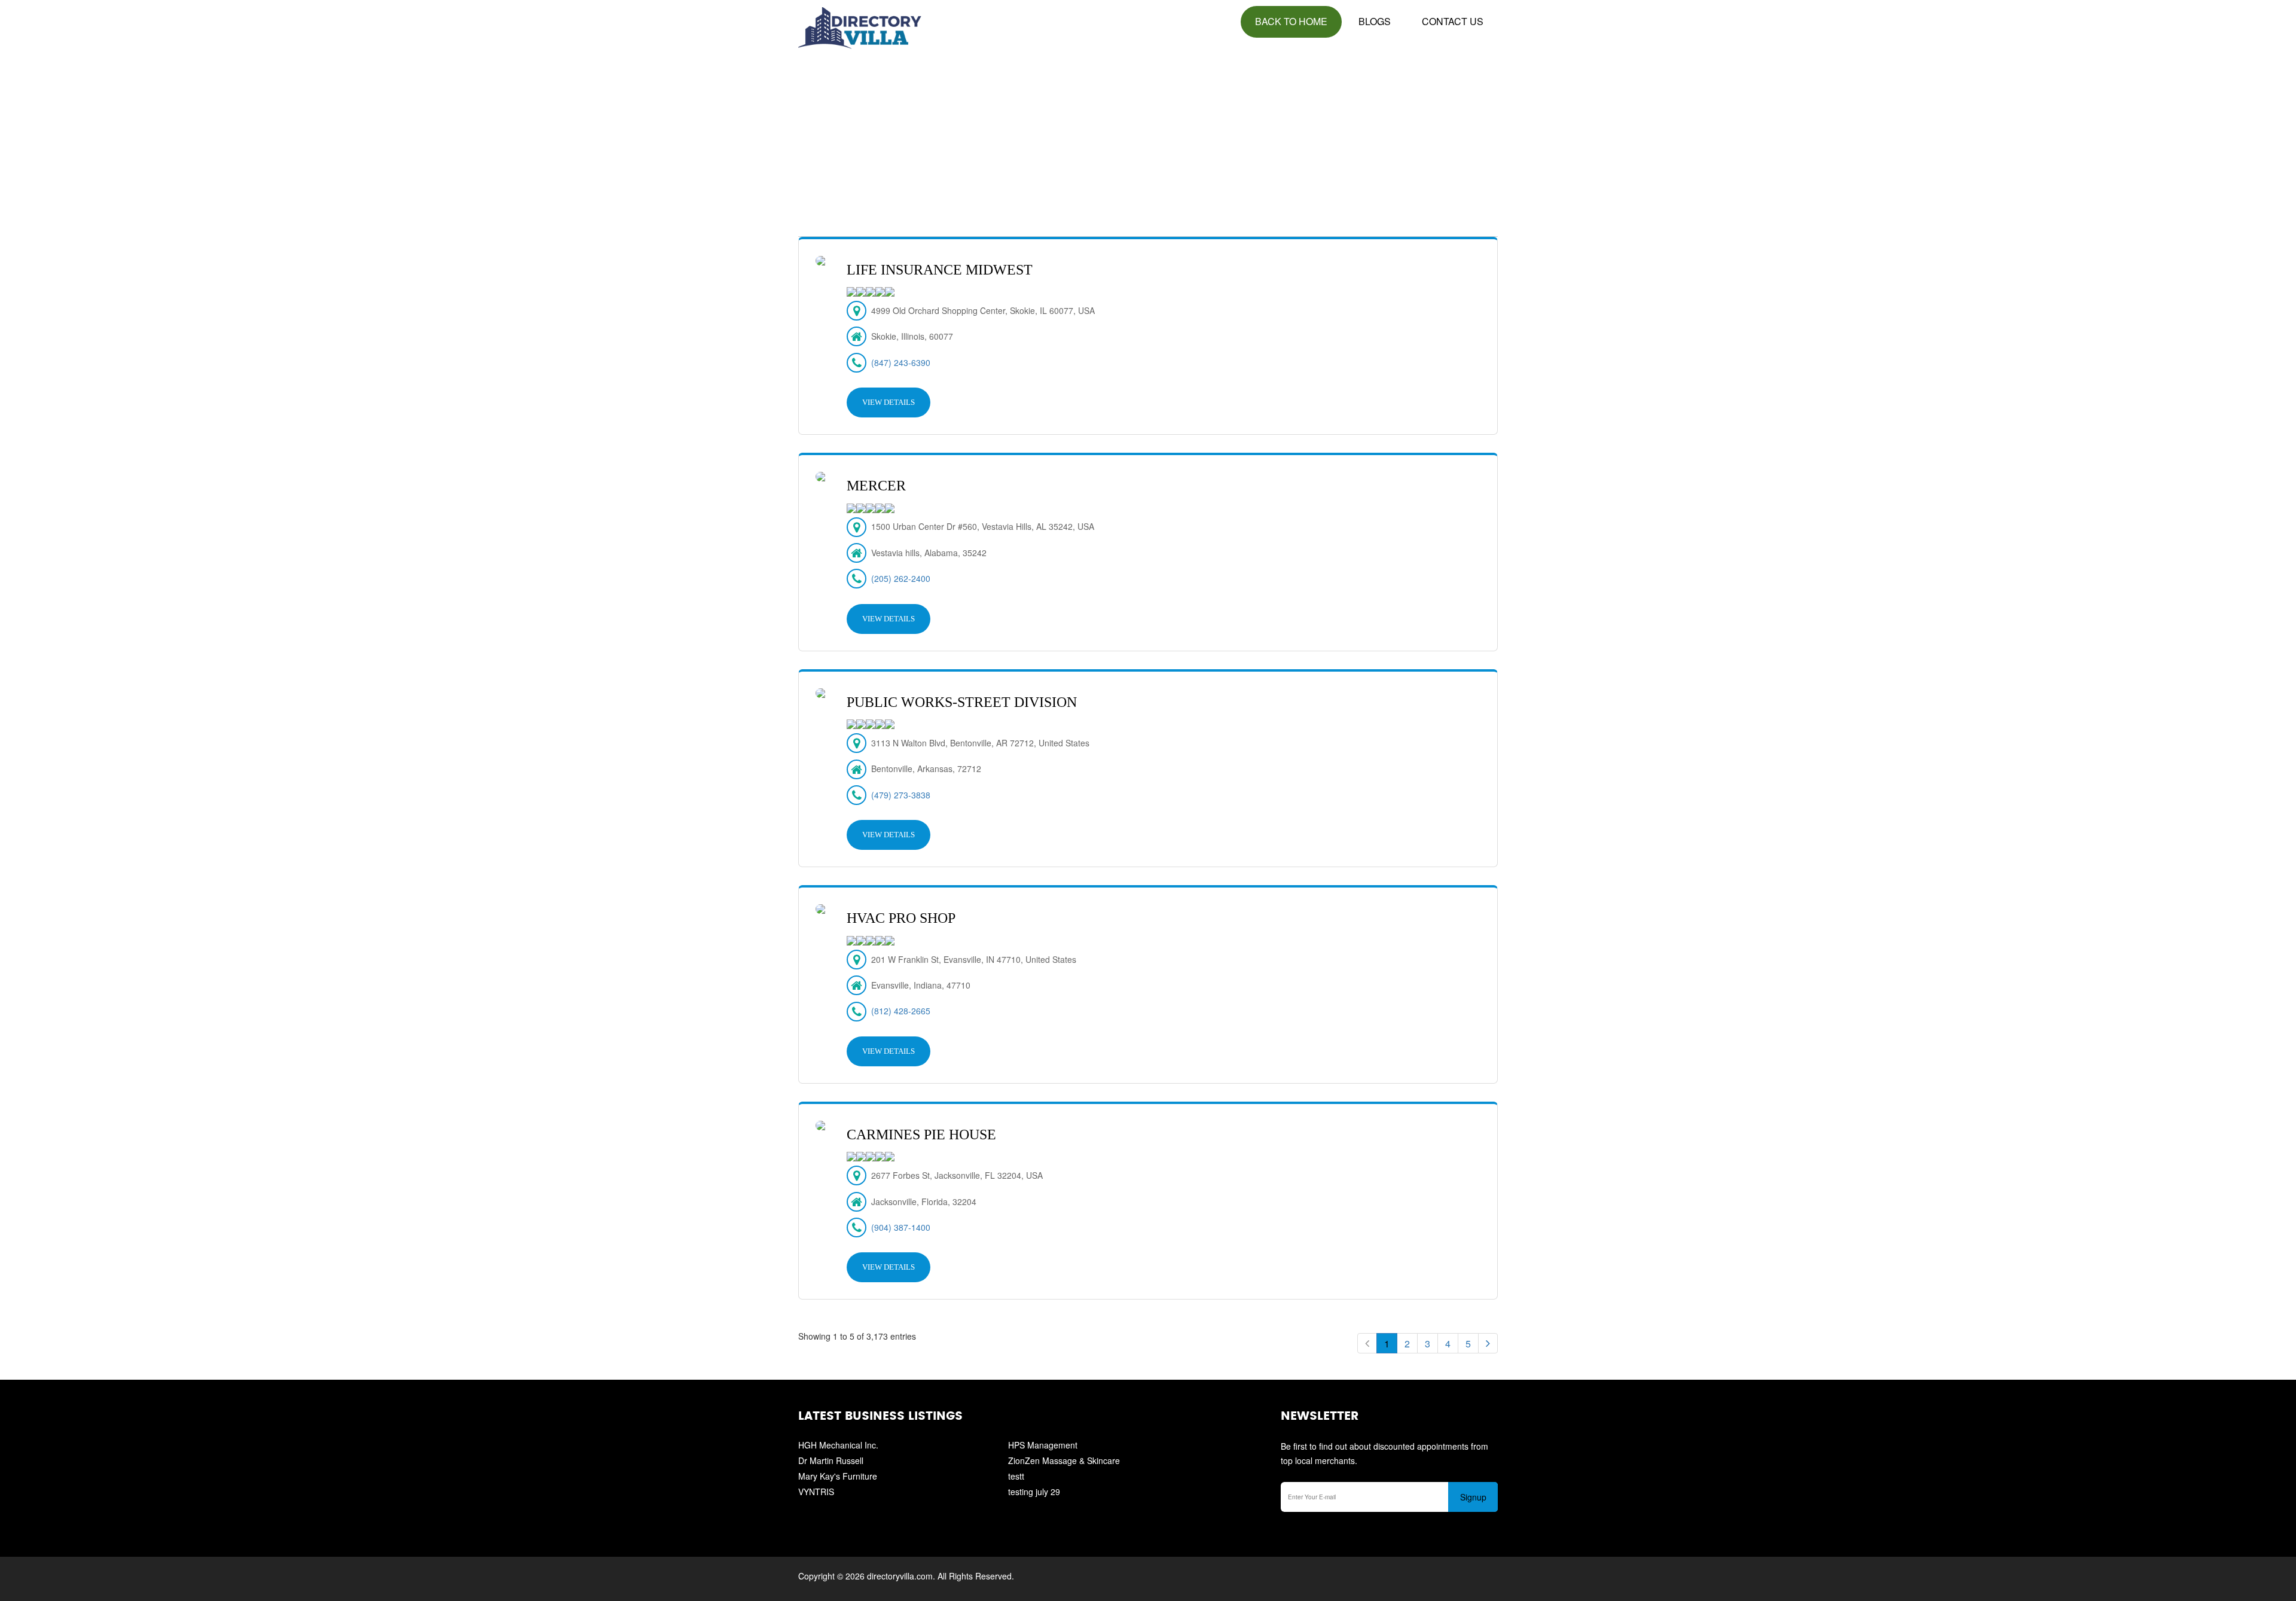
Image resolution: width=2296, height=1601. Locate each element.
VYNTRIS (816, 1492)
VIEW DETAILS (889, 402)
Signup (1473, 1497)
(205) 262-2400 (901, 578)
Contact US (1453, 21)
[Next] (1488, 1343)
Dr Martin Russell (831, 1460)
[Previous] (1367, 1343)
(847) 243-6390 (901, 362)
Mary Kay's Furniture (838, 1476)
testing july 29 (1034, 1492)
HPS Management (1043, 1445)
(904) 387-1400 (901, 1227)
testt (1016, 1476)
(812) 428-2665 (901, 1011)
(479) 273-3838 (901, 795)
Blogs (1375, 21)
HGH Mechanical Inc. (838, 1445)
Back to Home (1291, 21)
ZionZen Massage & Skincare (1064, 1460)
